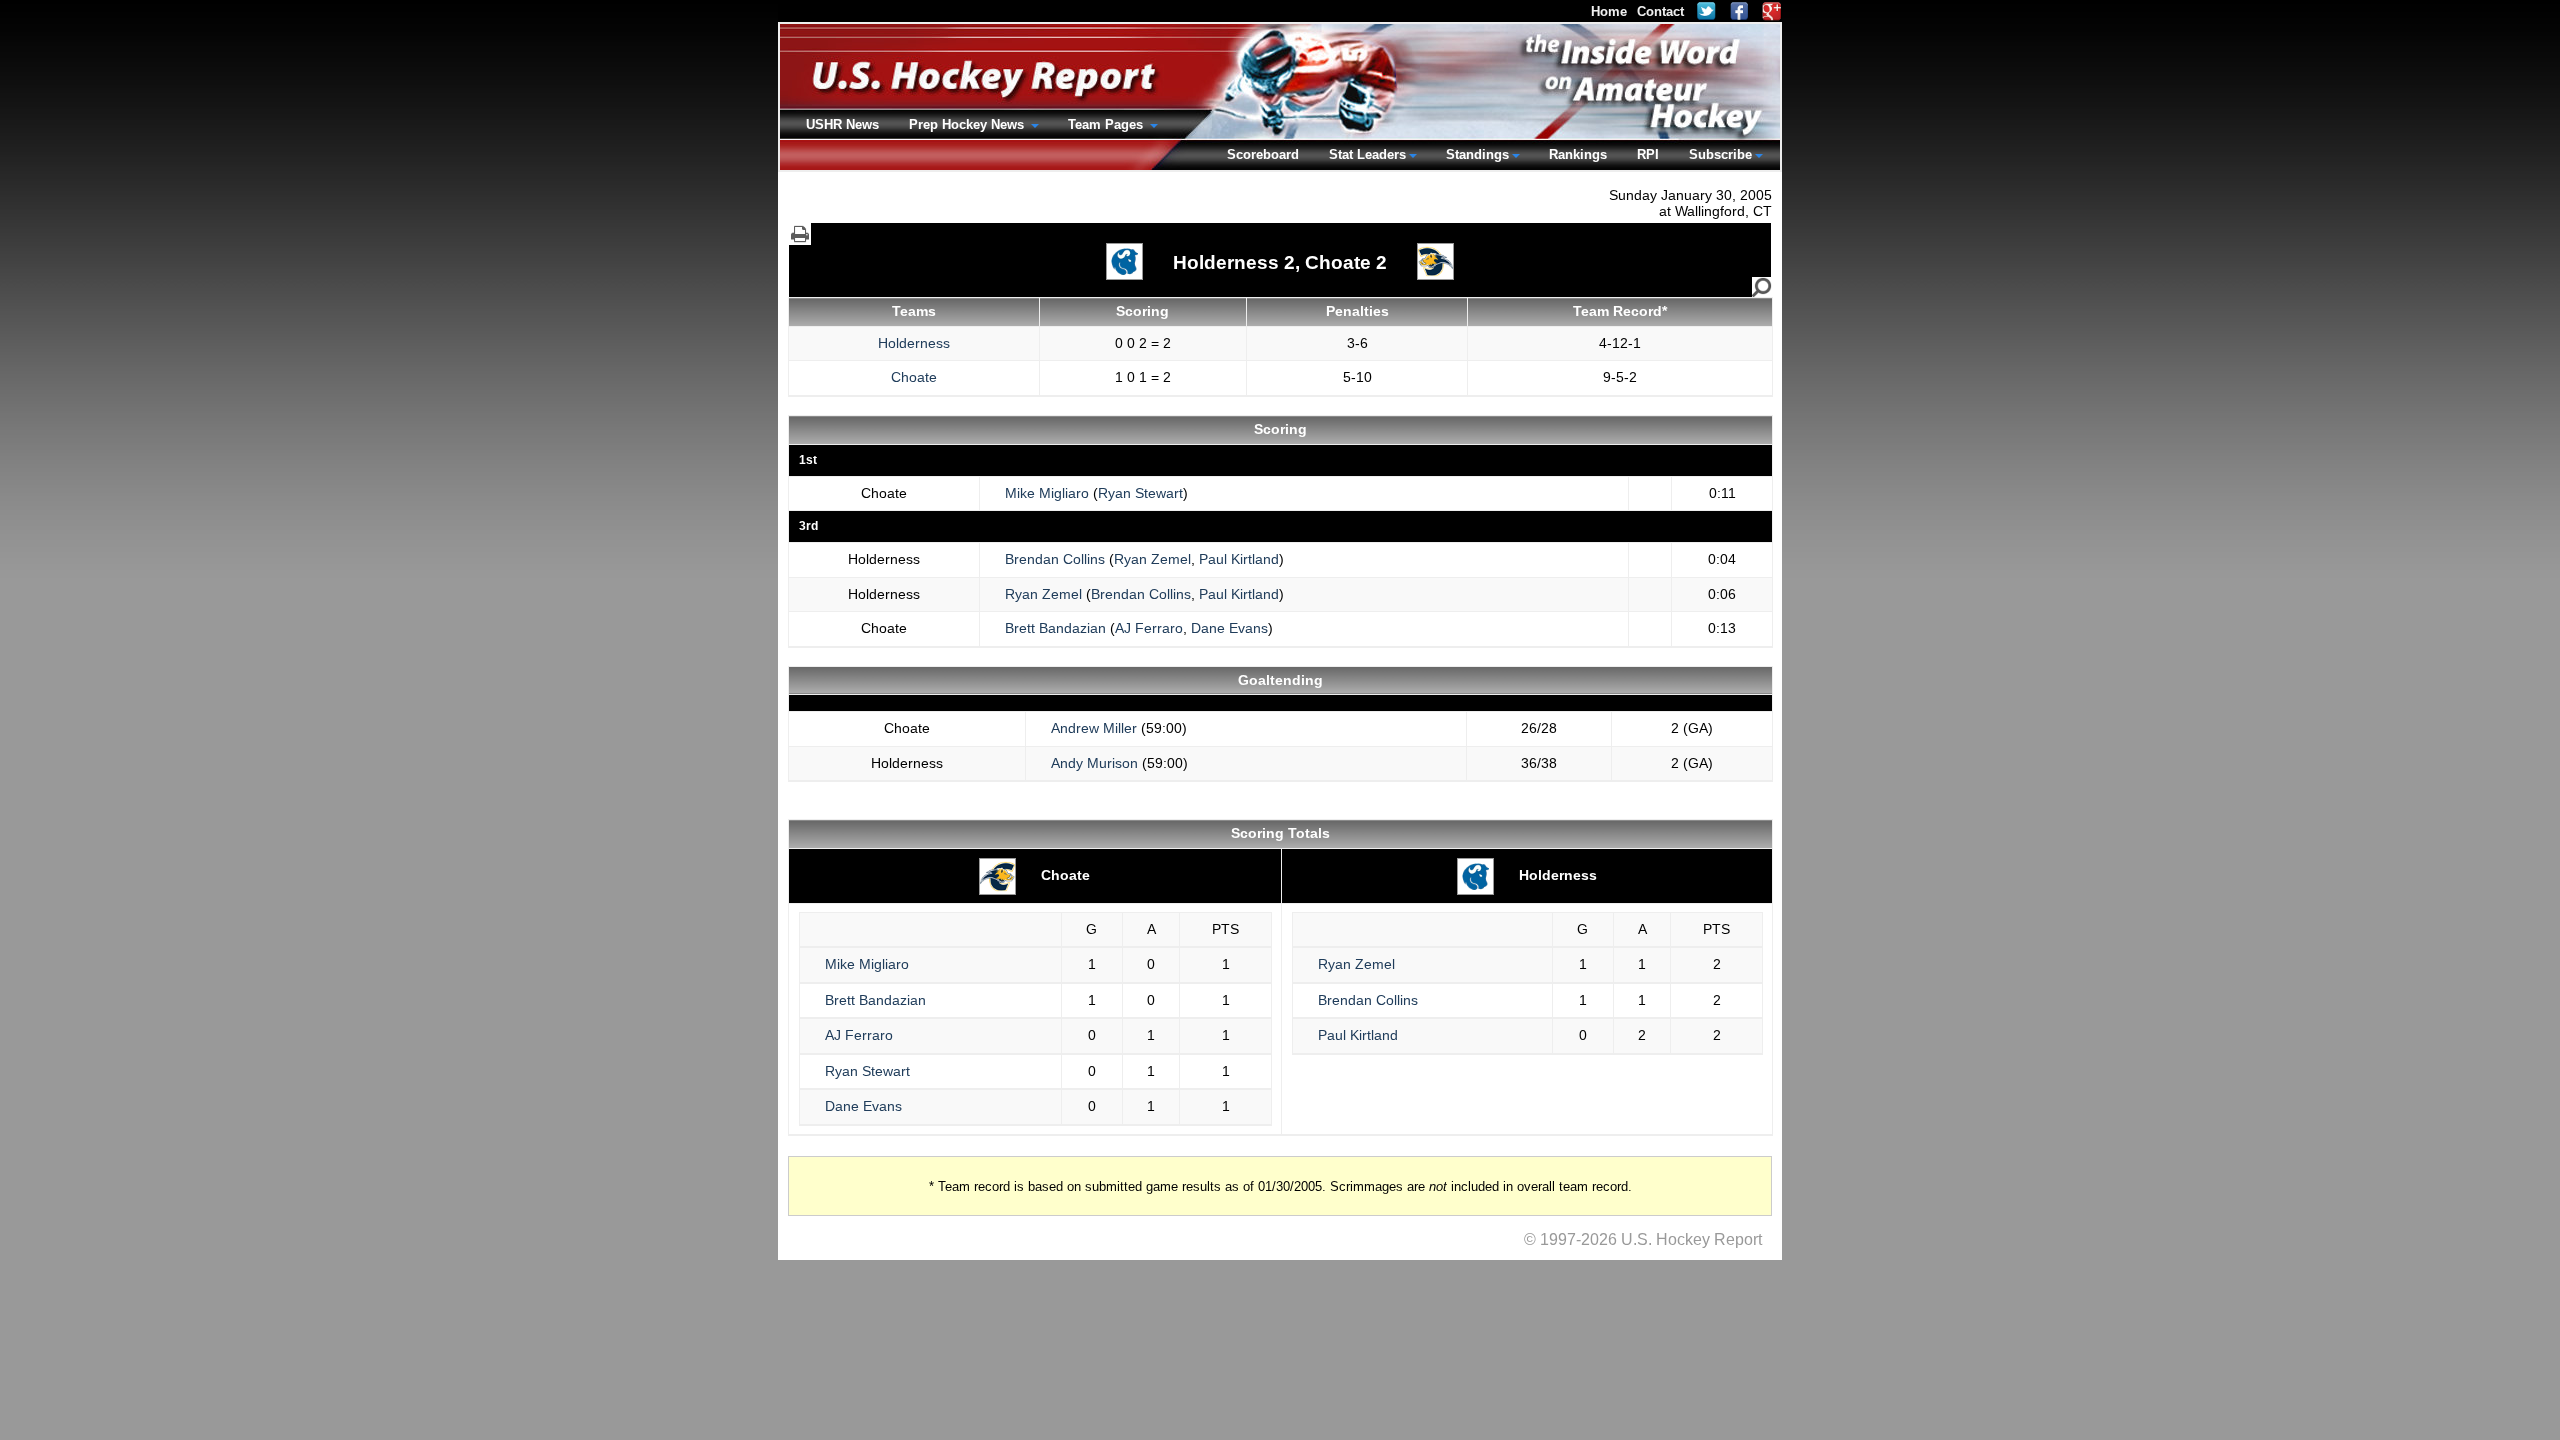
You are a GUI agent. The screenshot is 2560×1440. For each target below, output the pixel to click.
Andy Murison (1094, 763)
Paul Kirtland (1239, 559)
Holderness (914, 343)
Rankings (1578, 154)
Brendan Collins (1055, 559)
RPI (1648, 154)
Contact (1660, 11)
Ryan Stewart (1140, 493)
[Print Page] (800, 234)
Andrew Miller (1094, 728)
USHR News (842, 124)
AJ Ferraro (1149, 628)
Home (1609, 11)
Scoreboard (1263, 154)
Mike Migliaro (1047, 493)
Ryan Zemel (1152, 559)
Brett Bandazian (1055, 628)
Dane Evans (1229, 628)
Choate (914, 377)
